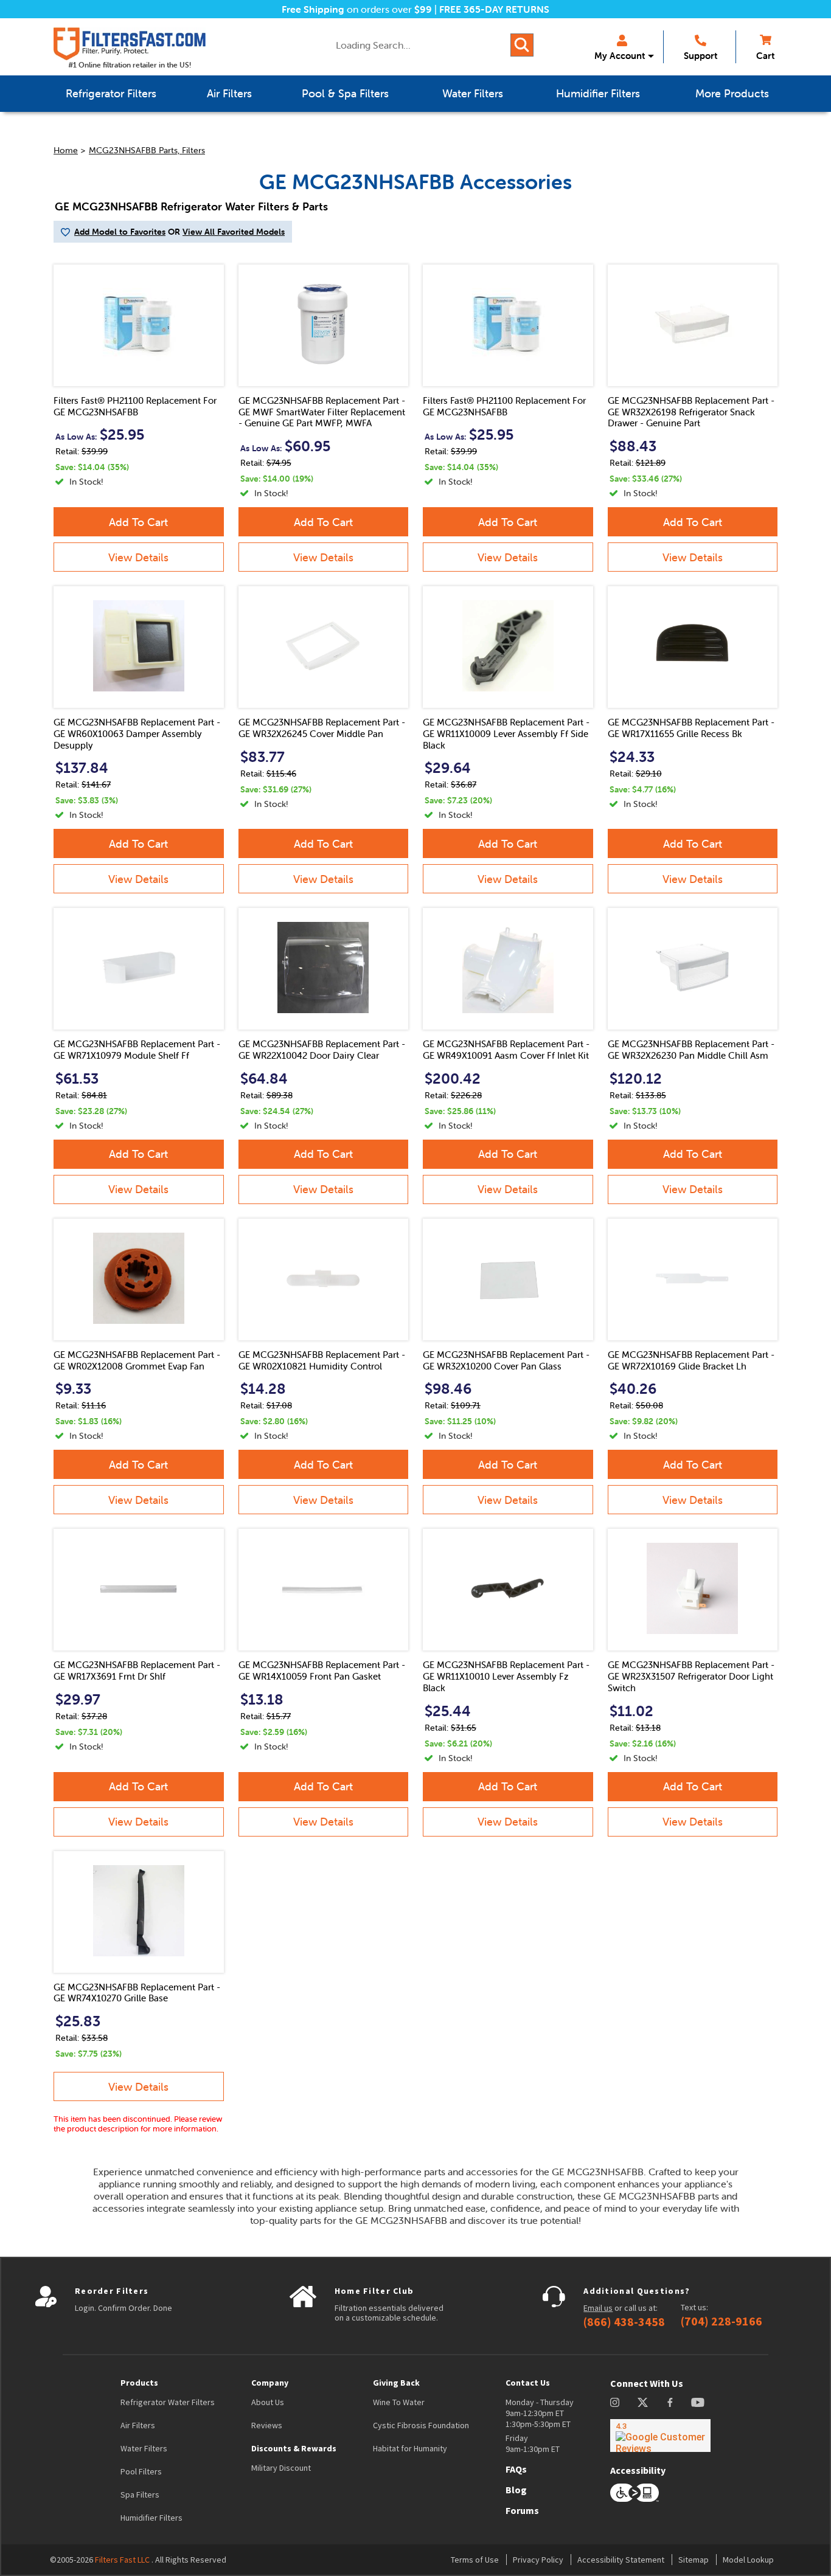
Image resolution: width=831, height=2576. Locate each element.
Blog (516, 2490)
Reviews (267, 2425)
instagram (615, 2402)
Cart (765, 56)
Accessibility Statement (621, 2560)
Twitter (643, 2402)
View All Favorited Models (234, 232)
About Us (268, 2402)
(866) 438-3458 (624, 2322)
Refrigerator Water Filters (168, 2402)
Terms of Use (475, 2560)
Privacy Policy (538, 2560)
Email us (598, 2308)
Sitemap (694, 2560)
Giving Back (396, 2383)
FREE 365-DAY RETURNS (494, 9)
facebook (670, 2402)
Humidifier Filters (151, 2518)
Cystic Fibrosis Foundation (421, 2425)
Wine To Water (399, 2402)
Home (66, 150)
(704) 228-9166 (721, 2321)
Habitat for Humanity (410, 2448)
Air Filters (138, 2425)
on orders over (357, 9)
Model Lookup (748, 2560)
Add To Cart (138, 522)
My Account (620, 56)
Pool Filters (141, 2471)
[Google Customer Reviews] (660, 2436)
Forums (522, 2510)
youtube (698, 2402)
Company (270, 2383)
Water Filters (144, 2448)
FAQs (516, 2469)
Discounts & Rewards (294, 2448)
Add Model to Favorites (120, 232)
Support (701, 56)
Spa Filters (140, 2495)
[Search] (522, 45)
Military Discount (281, 2468)
